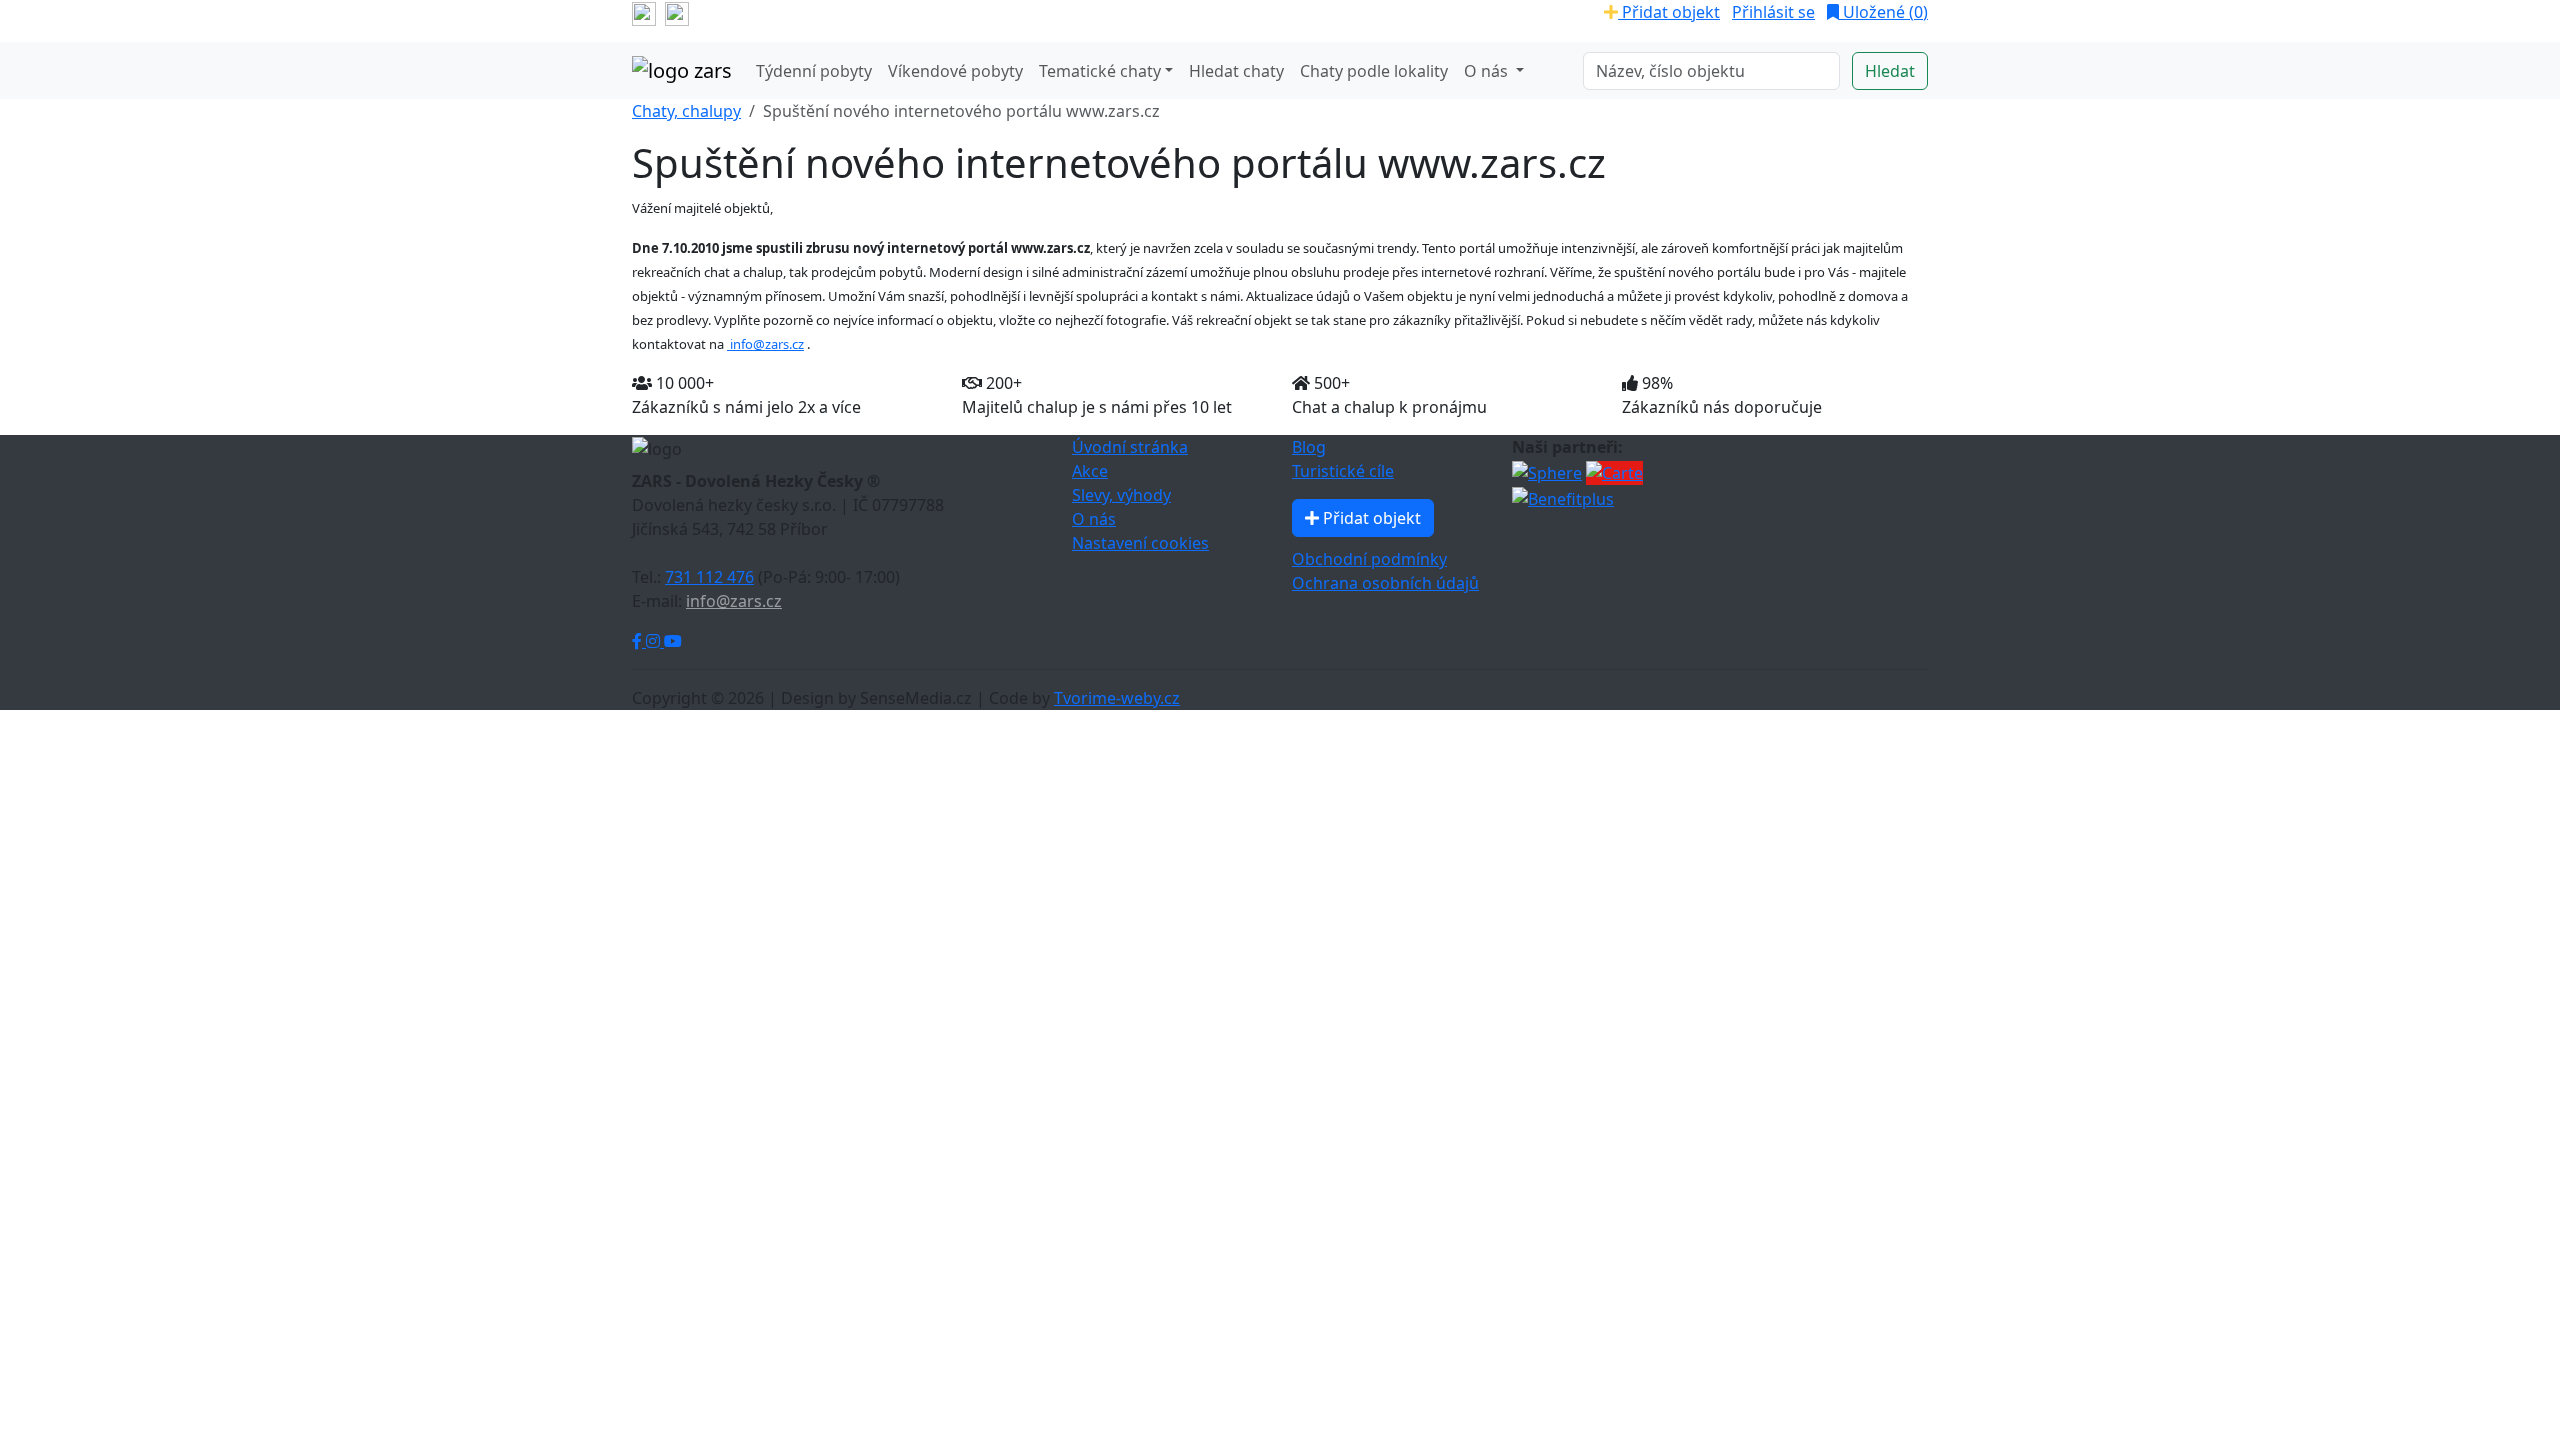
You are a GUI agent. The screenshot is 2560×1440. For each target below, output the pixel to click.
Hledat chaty (1236, 71)
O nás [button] (1488, 71)
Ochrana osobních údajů (1385, 583)
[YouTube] (673, 641)
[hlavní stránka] (682, 71)
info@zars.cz (765, 344)
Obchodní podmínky (1369, 559)
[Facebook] (639, 641)
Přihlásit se (1773, 12)
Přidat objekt (1669, 12)
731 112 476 (709, 577)
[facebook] (644, 12)
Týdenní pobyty (814, 71)
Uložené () (1883, 12)
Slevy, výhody (1121, 495)
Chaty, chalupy (686, 111)
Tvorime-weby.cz (1117, 698)
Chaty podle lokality (1374, 71)
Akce (1090, 471)
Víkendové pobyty (955, 71)
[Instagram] (655, 641)
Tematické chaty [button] (1100, 71)
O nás (1094, 519)
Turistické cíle (1343, 471)
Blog (1309, 447)
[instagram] (677, 12)
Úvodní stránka (1130, 447)
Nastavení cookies (1140, 543)
